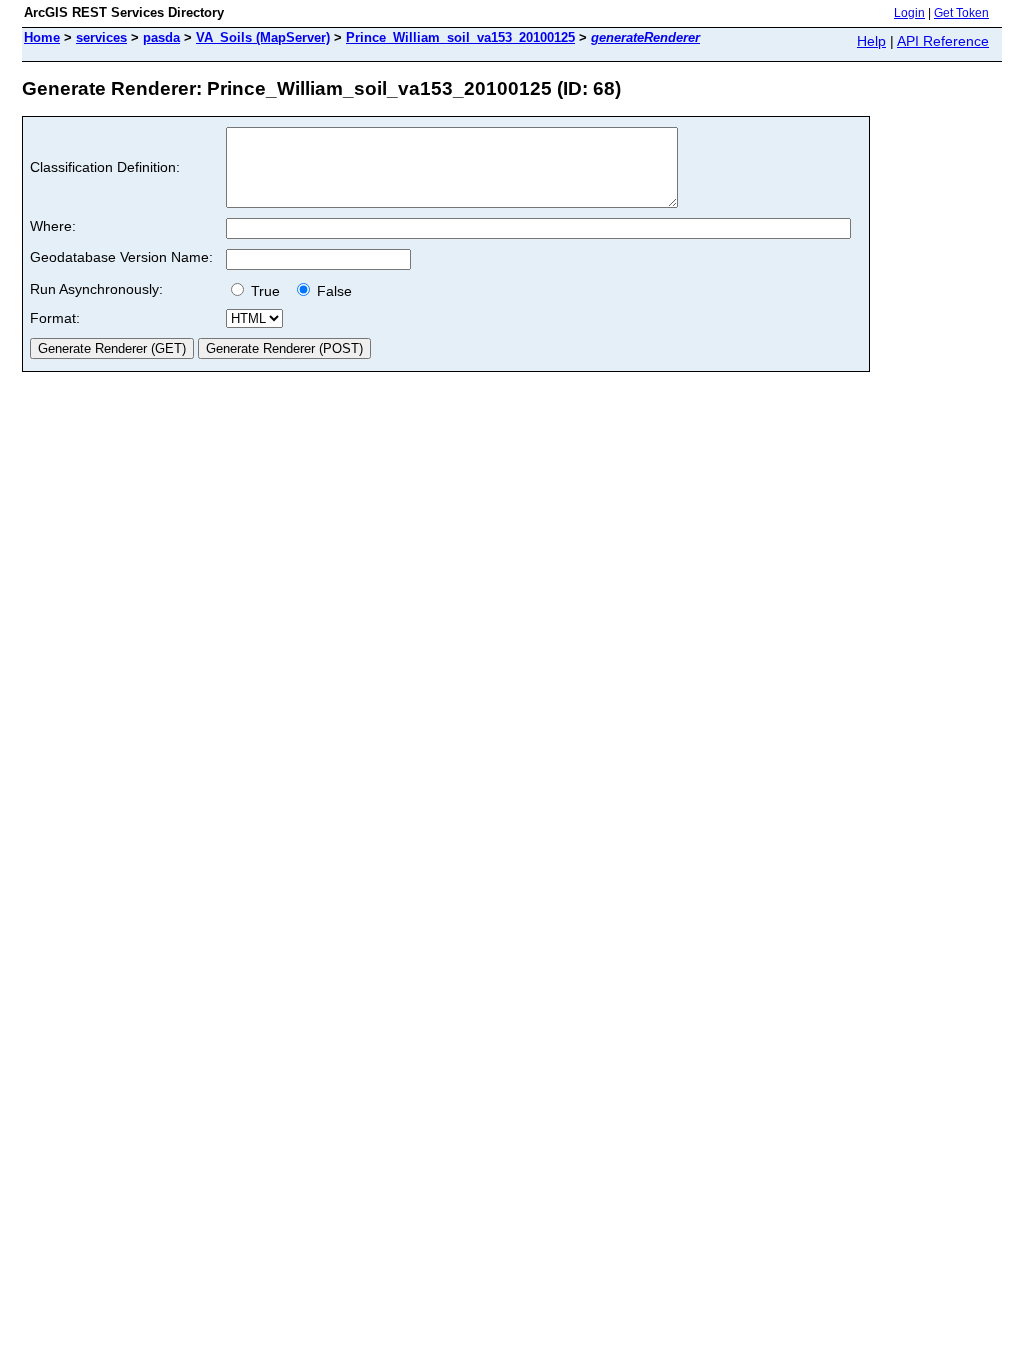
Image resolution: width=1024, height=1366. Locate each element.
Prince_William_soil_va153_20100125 (460, 37)
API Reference (943, 41)
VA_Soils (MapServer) (263, 37)
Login (909, 13)
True (267, 291)
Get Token (961, 13)
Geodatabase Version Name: (121, 257)
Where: (53, 226)
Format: (55, 318)
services (101, 37)
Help (871, 41)
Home (42, 37)
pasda (161, 37)
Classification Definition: (105, 167)
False (332, 291)
